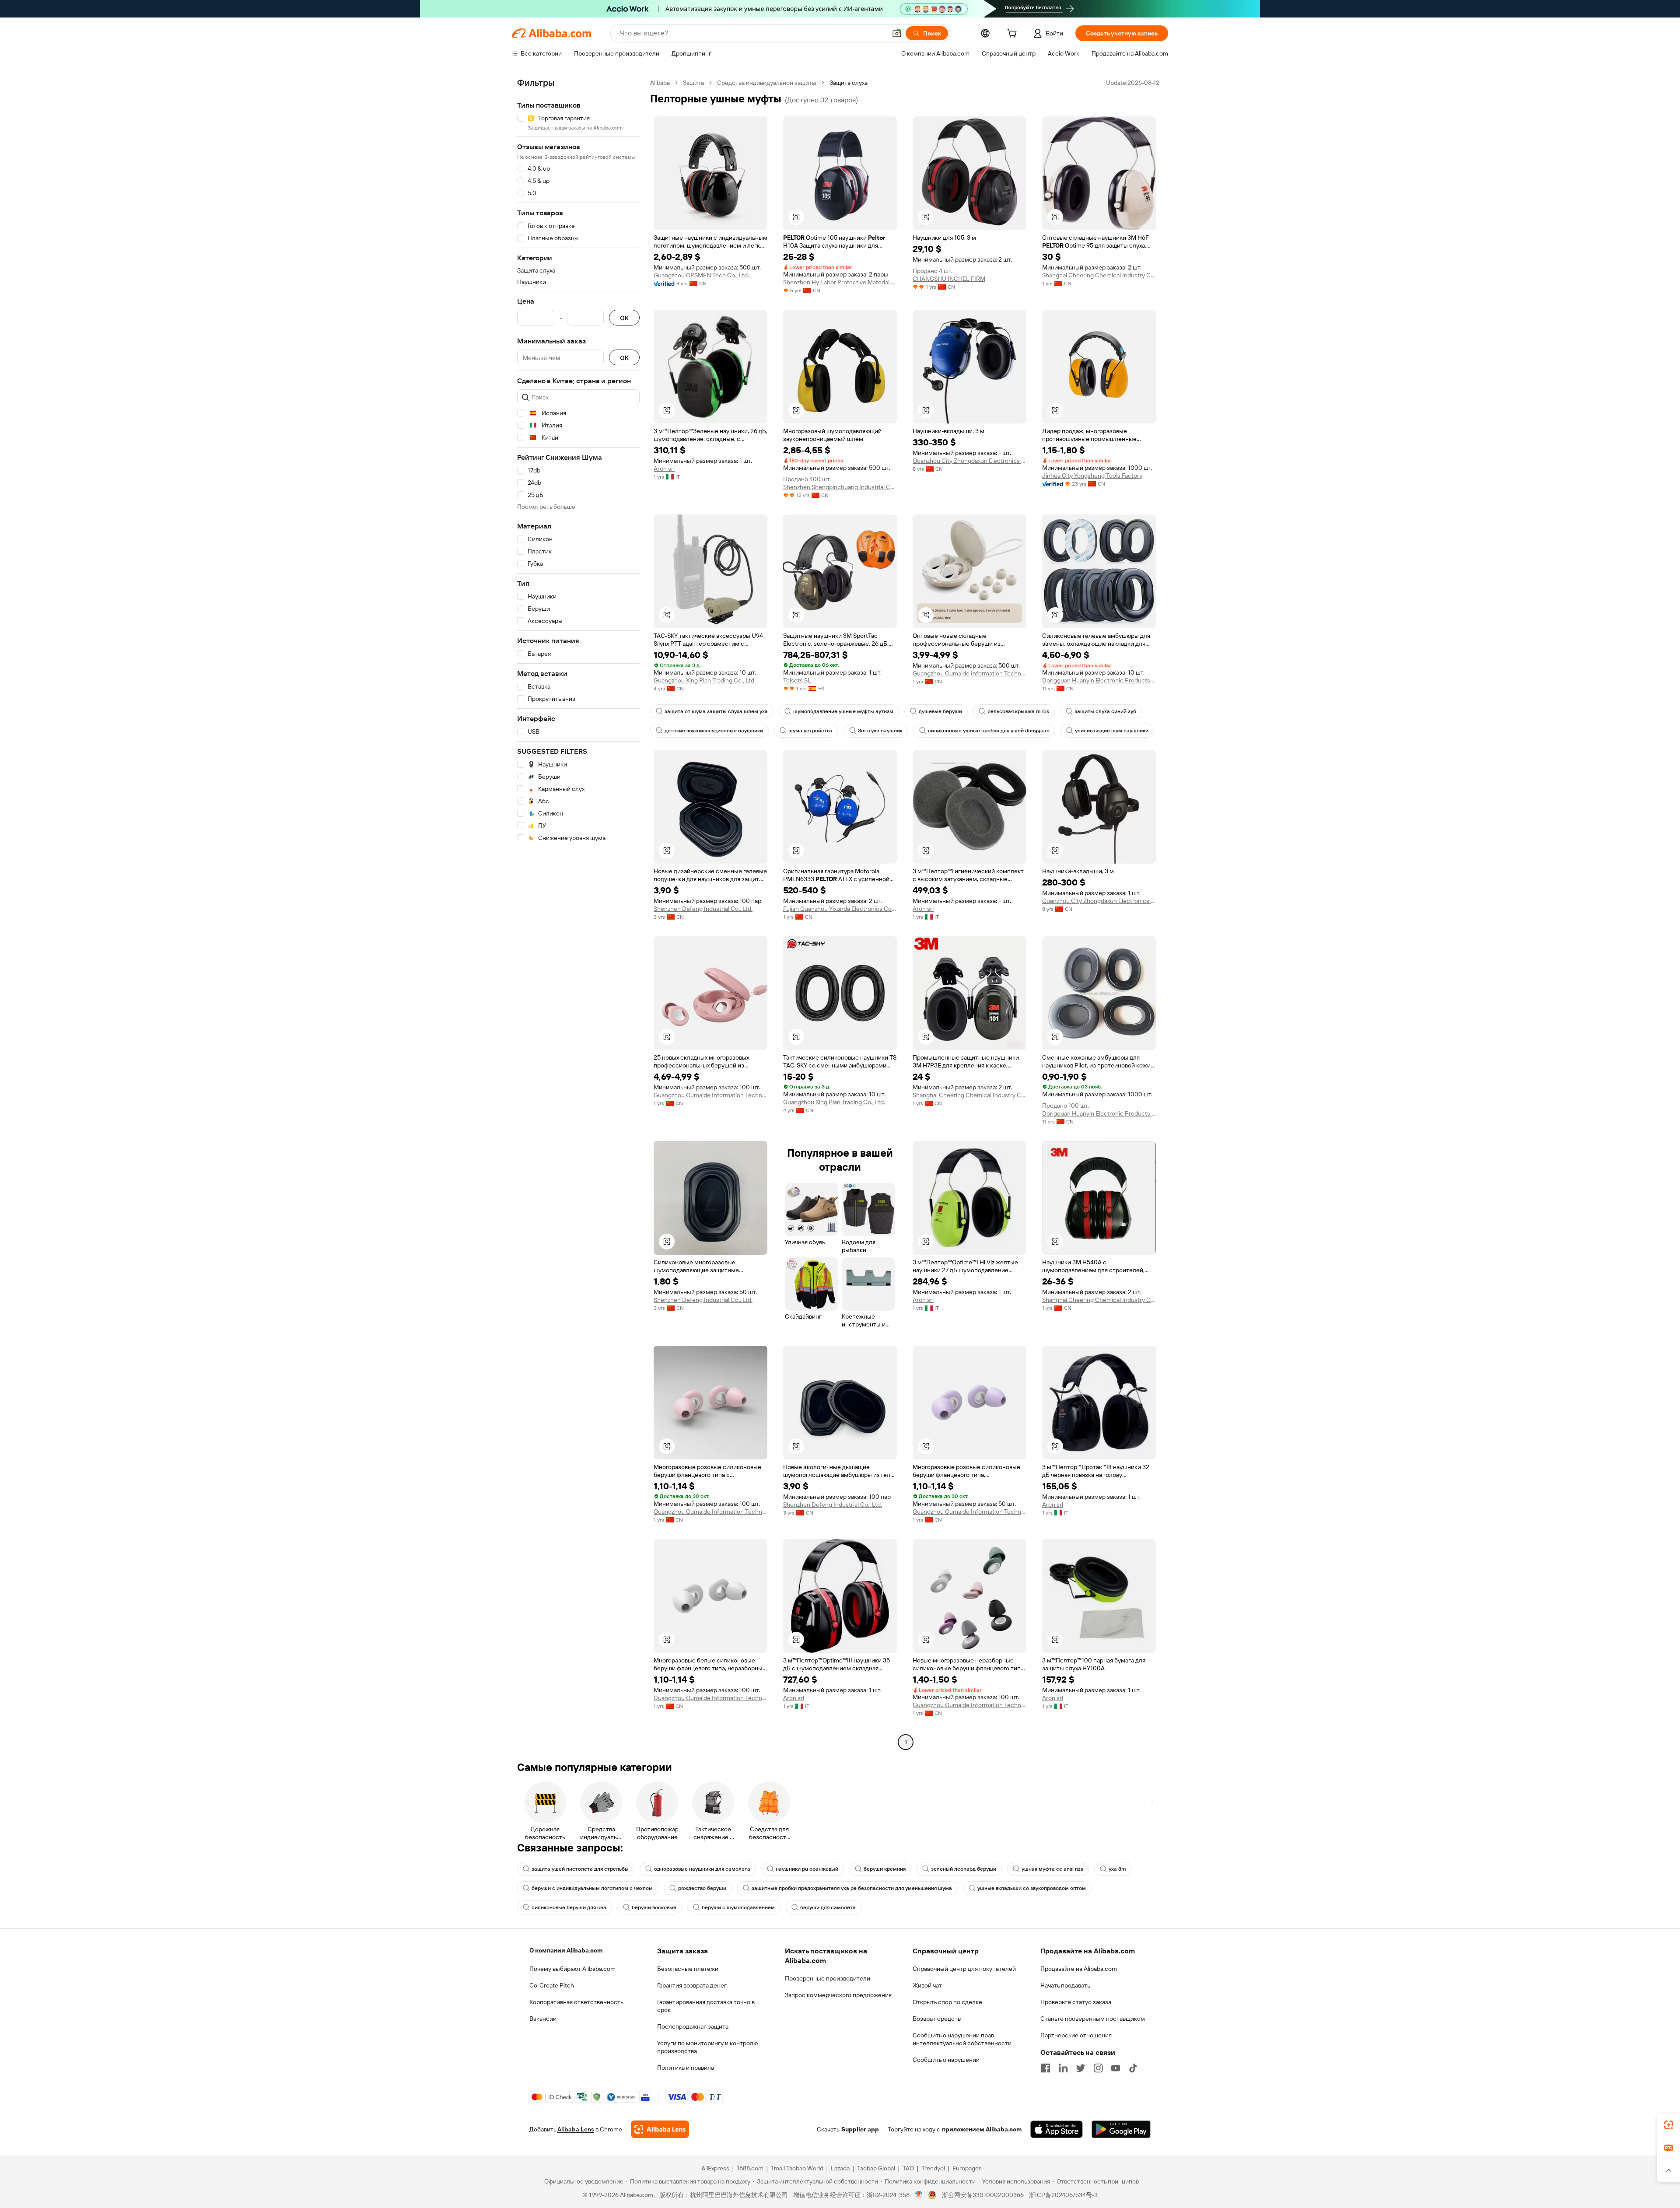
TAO (908, 2168)
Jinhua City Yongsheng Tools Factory (1092, 476)
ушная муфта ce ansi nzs (1052, 1869)
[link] (1669, 2125)
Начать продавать (1065, 1985)
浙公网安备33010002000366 (983, 2195)
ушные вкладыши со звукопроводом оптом (1032, 1888)
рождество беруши (702, 1888)
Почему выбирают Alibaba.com (572, 1969)
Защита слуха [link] (849, 83)
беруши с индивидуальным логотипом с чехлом (592, 1888)
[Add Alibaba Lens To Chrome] (660, 2129)
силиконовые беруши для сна (569, 1907)
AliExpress (715, 2168)
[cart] (1014, 35)
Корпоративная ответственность (576, 2002)
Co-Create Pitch (552, 1985)
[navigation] (578, 913)
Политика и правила (686, 2068)
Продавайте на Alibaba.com (1079, 1969)
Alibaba (660, 83)
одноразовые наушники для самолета (702, 1869)
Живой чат (927, 1985)
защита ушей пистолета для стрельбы (580, 1869)
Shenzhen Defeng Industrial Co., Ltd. (703, 909)
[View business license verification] (919, 2195)
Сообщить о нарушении (946, 2060)
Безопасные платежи (688, 1969)
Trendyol (933, 2168)
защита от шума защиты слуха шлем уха (716, 711)
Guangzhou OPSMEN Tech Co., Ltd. (701, 275)
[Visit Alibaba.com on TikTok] (1133, 2068)
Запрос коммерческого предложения (838, 1995)
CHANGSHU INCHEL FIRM (949, 279)
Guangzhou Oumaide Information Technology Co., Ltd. (969, 673)
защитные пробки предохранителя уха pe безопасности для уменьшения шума (852, 1888)
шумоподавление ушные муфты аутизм (843, 711)
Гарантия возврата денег (692, 1985)
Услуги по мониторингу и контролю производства (707, 2047)
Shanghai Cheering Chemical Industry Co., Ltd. (1099, 275)
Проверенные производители (828, 1978)
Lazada (840, 2168)
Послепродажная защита (693, 2026)
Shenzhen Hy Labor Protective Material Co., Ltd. (840, 282)
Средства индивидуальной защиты (767, 83)
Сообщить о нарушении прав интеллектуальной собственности (962, 2039)
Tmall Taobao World (797, 2168)
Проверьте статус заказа (1076, 2002)
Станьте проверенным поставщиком (1093, 2019)
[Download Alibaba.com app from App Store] (1057, 2129)
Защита (693, 83)
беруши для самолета (828, 1907)
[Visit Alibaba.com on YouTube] (1116, 2068)
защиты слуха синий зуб (1105, 711)
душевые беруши (940, 711)
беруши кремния (885, 1869)
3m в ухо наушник (880, 731)
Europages (967, 2168)
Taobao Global (876, 2168)
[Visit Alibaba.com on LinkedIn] (1063, 2068)
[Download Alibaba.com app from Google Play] (1121, 2129)
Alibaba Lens (576, 2129)
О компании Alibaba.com (566, 1950)
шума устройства (810, 731)
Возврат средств (937, 2019)
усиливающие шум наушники (1112, 731)
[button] (897, 33)
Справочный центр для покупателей (964, 1969)
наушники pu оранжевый (807, 1869)
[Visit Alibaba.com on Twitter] (1081, 2068)
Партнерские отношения (1076, 2035)
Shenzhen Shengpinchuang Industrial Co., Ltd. (840, 487)
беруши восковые (654, 1907)
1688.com (750, 2168)
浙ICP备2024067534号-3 (1063, 2195)
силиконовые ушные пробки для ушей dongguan (989, 731)
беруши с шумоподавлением (738, 1907)
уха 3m (1117, 1869)
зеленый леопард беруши (964, 1869)
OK (624, 318)
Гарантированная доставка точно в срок (706, 2006)
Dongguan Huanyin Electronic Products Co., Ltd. (1099, 680)
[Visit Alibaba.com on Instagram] (1098, 2068)
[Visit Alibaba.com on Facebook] (1046, 2068)
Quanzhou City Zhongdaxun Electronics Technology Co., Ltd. (969, 461)
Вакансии (543, 2019)
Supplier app (860, 2129)
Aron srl (664, 469)
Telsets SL (797, 680)
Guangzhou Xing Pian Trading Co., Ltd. (705, 680)
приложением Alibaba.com (982, 2129)
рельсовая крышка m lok (1018, 711)
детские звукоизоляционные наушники (714, 731)
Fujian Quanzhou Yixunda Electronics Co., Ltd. (840, 909)
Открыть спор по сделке (947, 2002)
